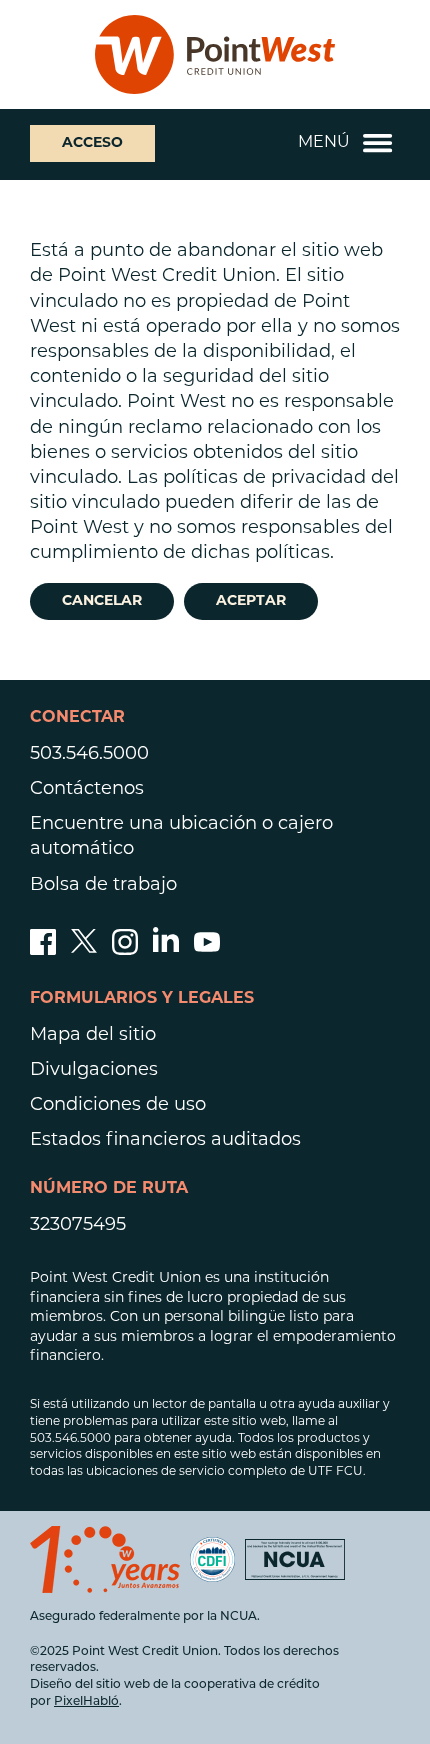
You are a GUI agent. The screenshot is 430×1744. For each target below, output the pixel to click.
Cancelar (102, 601)
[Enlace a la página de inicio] (215, 54)
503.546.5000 (89, 755)
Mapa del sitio (93, 1036)
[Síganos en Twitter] (84, 951)
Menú (324, 143)
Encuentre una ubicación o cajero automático (181, 837)
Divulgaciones (94, 1071)
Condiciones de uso (118, 1106)
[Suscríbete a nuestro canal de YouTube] (207, 951)
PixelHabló (86, 1702)
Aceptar (251, 601)
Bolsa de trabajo (103, 886)
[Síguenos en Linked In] (166, 948)
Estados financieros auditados (165, 1141)
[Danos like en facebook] (43, 951)
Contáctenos (87, 790)
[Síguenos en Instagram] (125, 951)
